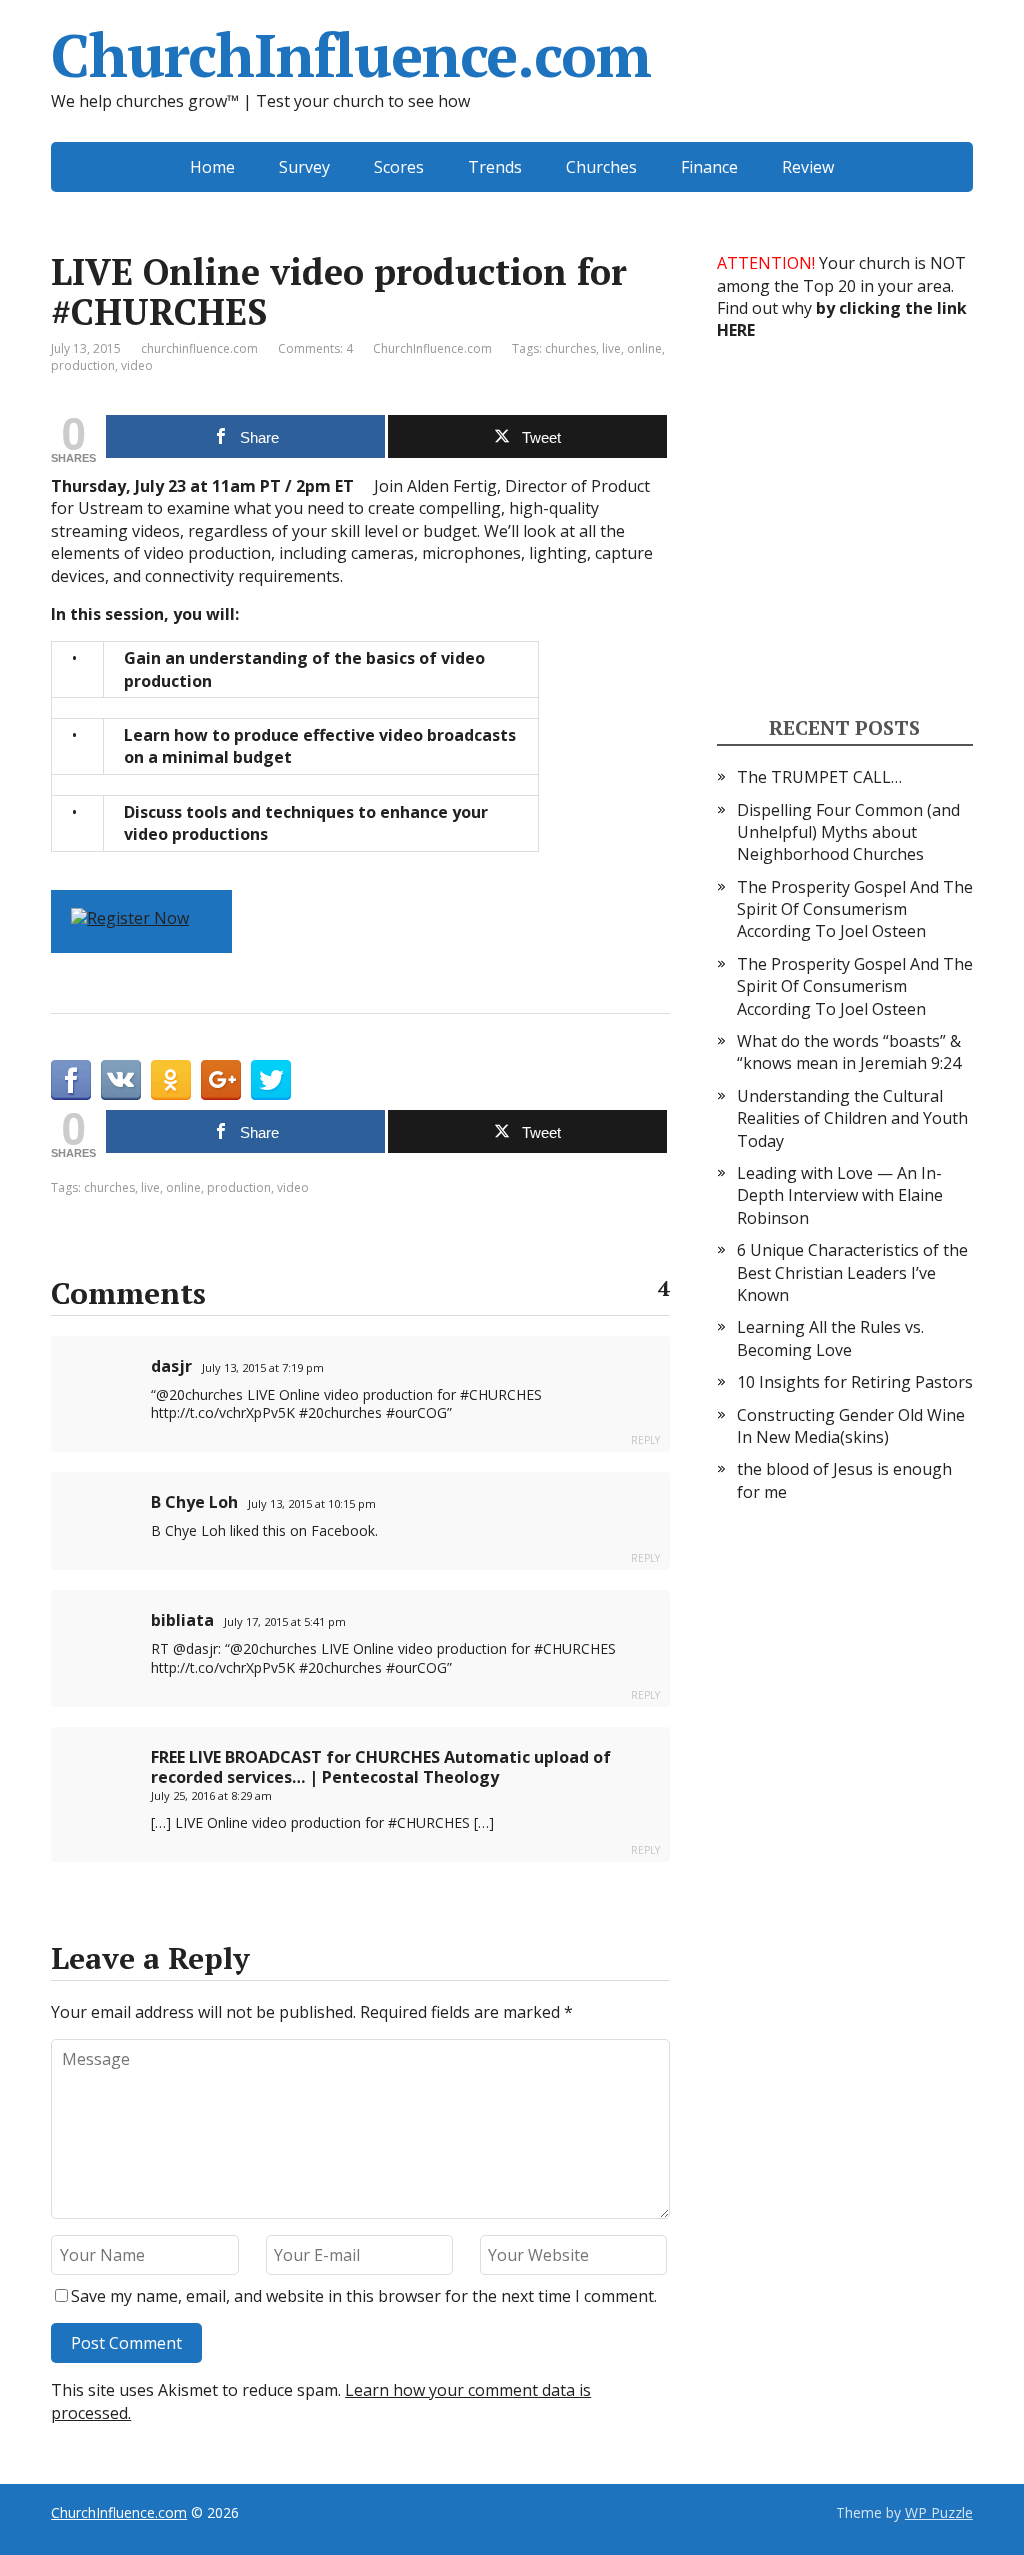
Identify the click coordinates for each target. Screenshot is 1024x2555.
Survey (304, 167)
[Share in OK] (171, 1080)
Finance (709, 167)
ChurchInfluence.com (350, 55)
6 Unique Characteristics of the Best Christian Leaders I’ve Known (852, 1272)
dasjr (171, 1366)
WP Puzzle (939, 2512)
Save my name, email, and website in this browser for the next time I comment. (364, 2296)
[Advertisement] (867, 527)
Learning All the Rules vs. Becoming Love (830, 1338)
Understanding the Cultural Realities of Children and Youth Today (852, 1118)
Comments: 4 (315, 348)
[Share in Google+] (221, 1080)
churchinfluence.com (199, 348)
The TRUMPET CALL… (819, 777)
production (83, 365)
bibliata (182, 1620)
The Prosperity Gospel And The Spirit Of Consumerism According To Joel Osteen (855, 909)
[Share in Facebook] (71, 1080)
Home (212, 167)
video (137, 365)
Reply (645, 1440)
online (644, 348)
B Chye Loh (194, 1502)
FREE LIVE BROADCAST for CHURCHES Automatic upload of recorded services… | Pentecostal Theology (381, 1767)
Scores (399, 167)
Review (808, 167)
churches (570, 348)
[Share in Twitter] (271, 1080)
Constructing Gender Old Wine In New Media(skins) (851, 1426)
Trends (495, 167)
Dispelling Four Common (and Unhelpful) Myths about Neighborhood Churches (848, 832)
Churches (601, 167)
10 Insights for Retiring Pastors (855, 1382)
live (611, 348)
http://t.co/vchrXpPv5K (223, 1412)
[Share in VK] (121, 1080)
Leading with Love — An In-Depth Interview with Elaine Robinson (840, 1195)
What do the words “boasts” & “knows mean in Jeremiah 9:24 (849, 1052)
